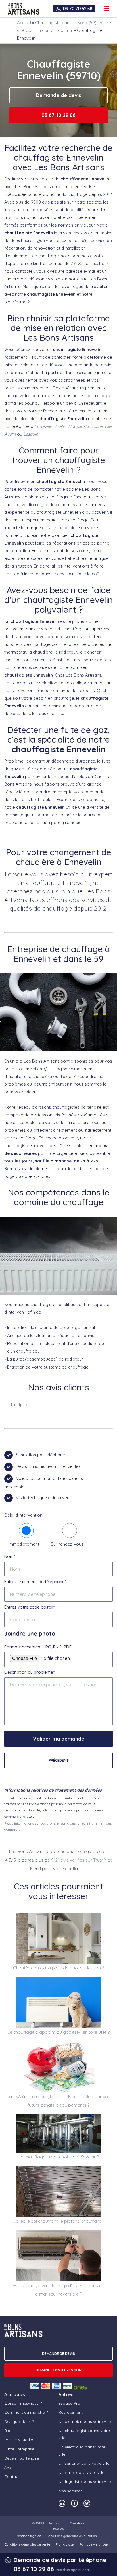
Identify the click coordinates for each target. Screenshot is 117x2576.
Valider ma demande (59, 1739)
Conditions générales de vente (27, 2544)
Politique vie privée (93, 2544)
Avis (8, 2467)
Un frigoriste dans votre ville (85, 2481)
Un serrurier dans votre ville (84, 2463)
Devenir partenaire (22, 2458)
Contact (12, 2476)
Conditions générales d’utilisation (72, 2536)
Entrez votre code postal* (29, 1607)
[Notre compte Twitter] (87, 2503)
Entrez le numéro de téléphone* (35, 1582)
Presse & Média (19, 2440)
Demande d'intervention (59, 2370)
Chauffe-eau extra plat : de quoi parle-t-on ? (58, 1968)
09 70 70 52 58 (78, 9)
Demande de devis (58, 95)
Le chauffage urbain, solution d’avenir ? (59, 2157)
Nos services (70, 2491)
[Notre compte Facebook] (74, 2503)
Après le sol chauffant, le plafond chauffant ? (58, 2221)
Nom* (10, 1556)
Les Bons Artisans (55, 2523)
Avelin (10, 434)
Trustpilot (19, 1405)
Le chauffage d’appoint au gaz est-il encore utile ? (58, 2032)
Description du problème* (29, 1672)
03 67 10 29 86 (58, 115)
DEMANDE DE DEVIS (58, 2354)
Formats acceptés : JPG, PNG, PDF (38, 1647)
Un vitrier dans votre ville (81, 2472)
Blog (9, 2431)
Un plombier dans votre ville (85, 2421)
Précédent (59, 1760)
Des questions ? (19, 2421)
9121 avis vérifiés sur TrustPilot (82, 1860)
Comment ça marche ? (26, 2412)
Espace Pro (69, 2403)
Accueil (24, 23)
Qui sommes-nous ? (23, 2403)
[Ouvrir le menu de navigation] (107, 9)
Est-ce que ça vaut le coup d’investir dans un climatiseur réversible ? (58, 2290)
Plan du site (65, 2544)
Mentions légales (28, 2536)
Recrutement (71, 2412)
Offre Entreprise (19, 2449)
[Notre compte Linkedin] (62, 2503)
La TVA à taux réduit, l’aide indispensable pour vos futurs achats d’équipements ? (58, 2101)
